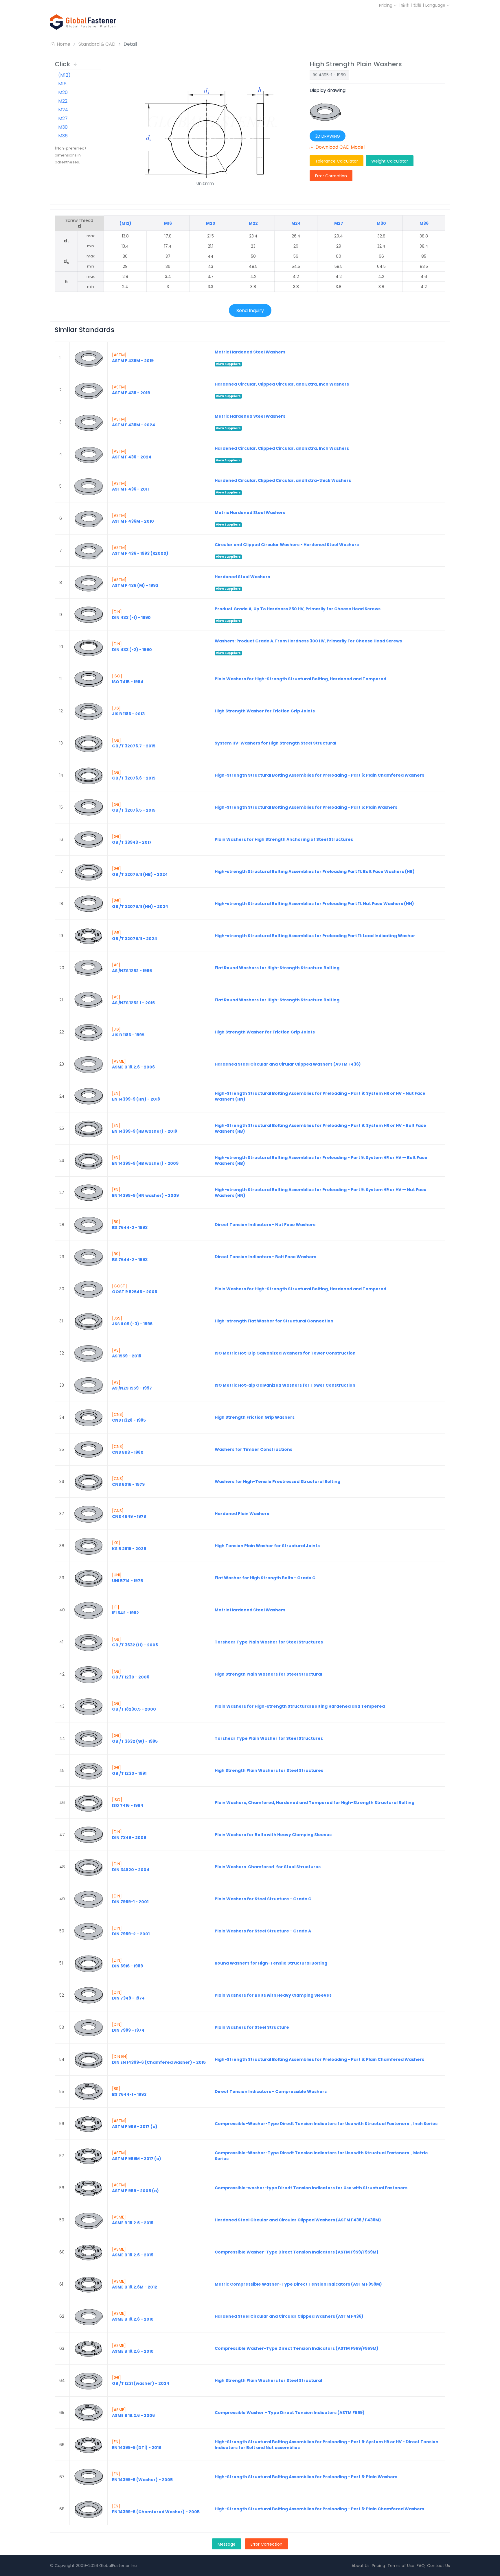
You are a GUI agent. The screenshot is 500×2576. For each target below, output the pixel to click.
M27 (63, 118)
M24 (63, 110)
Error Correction (331, 176)
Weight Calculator (390, 161)
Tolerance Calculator (337, 161)
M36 (63, 136)
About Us (361, 2566)
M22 (63, 101)
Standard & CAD (97, 44)
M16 (62, 84)
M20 (63, 92)
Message (227, 2544)
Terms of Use (401, 2566)
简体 (405, 5)
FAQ (421, 2566)
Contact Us (439, 2566)
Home (63, 44)
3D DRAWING (328, 136)
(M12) (64, 75)
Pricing (386, 5)
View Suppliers (228, 364)
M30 (63, 127)
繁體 (417, 5)
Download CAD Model (340, 147)
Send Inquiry (250, 311)
